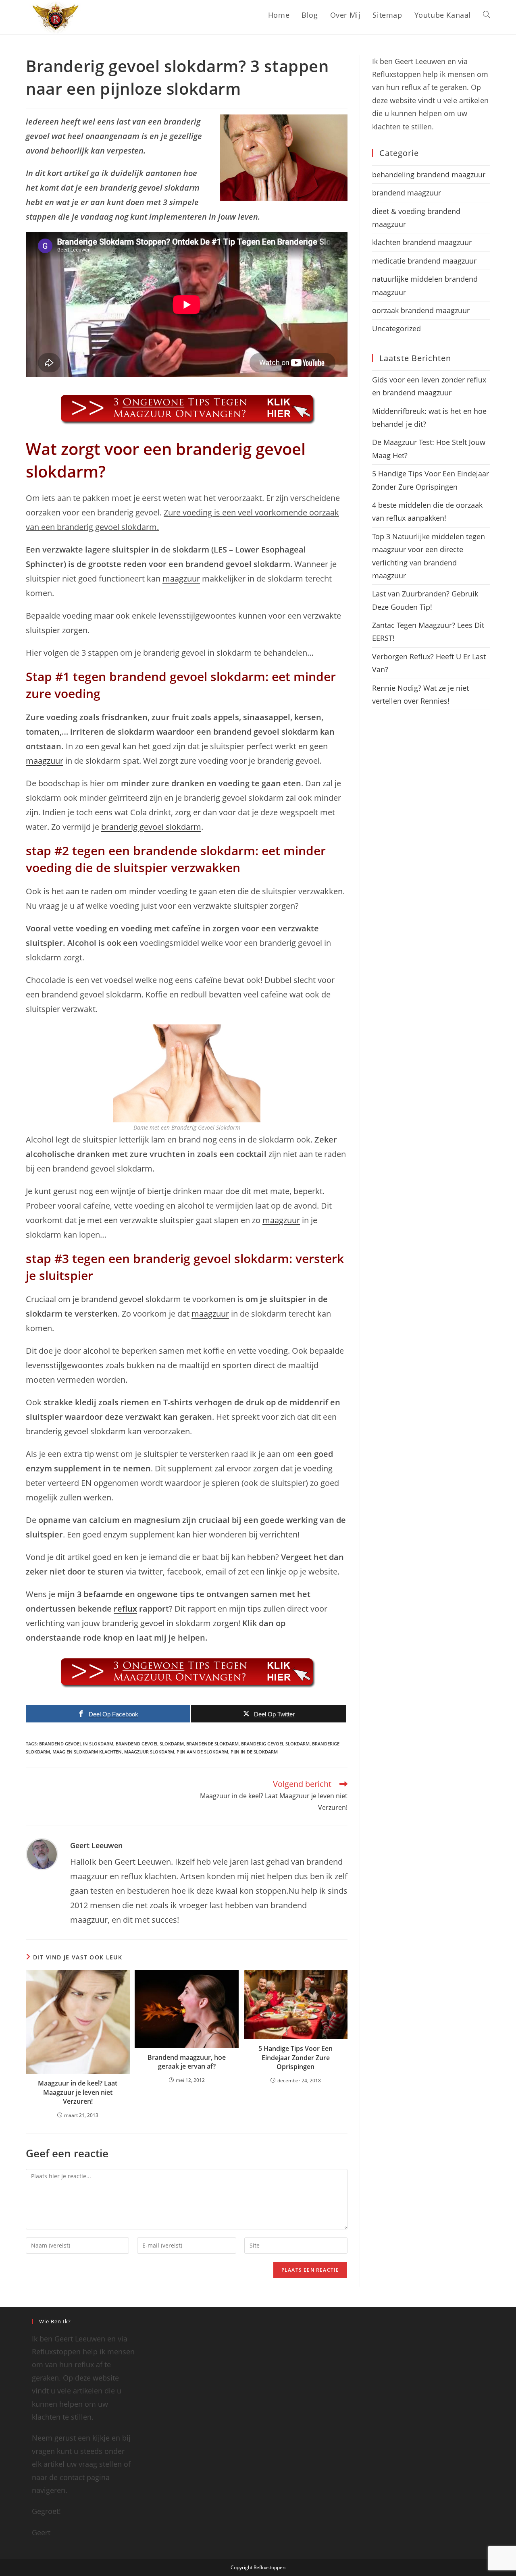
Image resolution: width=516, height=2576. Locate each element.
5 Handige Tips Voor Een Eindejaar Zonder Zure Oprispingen (295, 2058)
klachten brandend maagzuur (422, 242)
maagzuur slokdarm (149, 1752)
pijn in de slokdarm (254, 1752)
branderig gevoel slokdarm (151, 827)
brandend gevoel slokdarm (150, 1744)
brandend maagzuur (407, 193)
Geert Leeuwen (96, 1845)
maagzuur (181, 579)
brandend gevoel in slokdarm (76, 1744)
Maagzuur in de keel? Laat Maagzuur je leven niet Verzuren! (78, 2092)
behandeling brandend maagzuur (429, 175)
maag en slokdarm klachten (87, 1752)
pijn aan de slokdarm (202, 1752)
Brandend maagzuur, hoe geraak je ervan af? (187, 2062)
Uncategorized (396, 328)
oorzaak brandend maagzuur (421, 310)
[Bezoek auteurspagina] (42, 1853)
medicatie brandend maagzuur (424, 261)
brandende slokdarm (212, 1744)
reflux (125, 1609)
